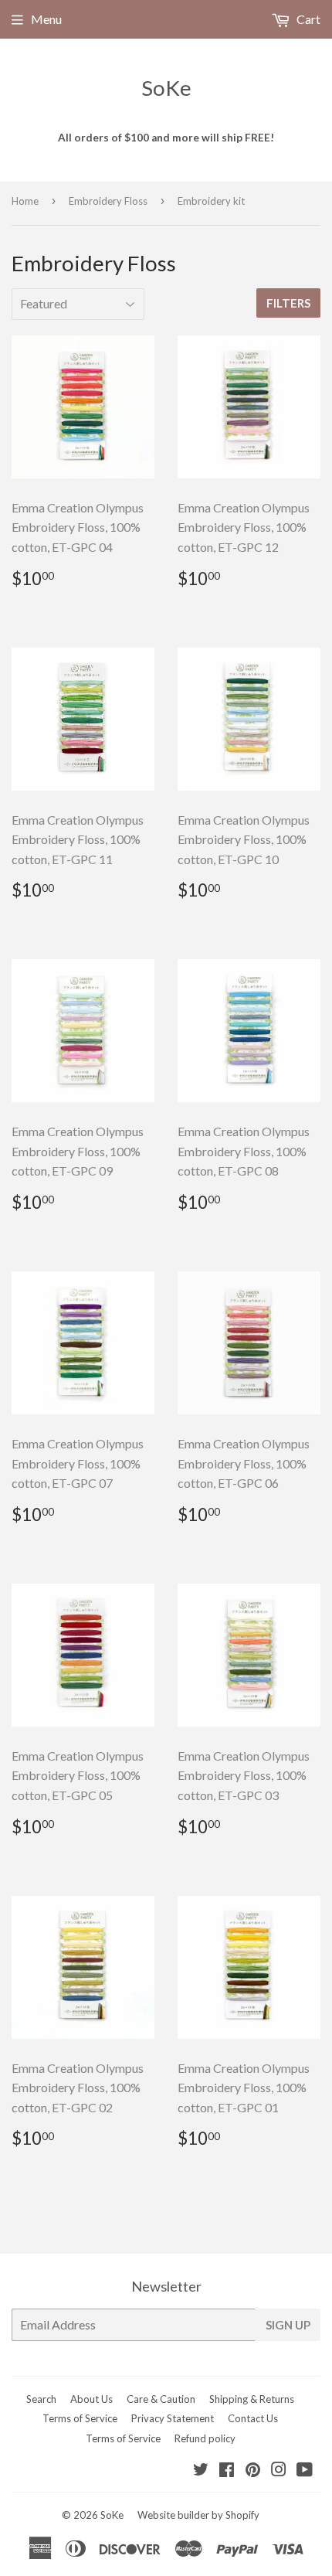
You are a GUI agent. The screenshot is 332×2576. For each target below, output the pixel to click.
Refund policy (205, 2438)
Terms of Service (80, 2418)
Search (41, 2399)
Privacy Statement (173, 2418)
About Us (91, 2399)
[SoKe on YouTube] (305, 2471)
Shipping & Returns (252, 2399)
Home (25, 201)
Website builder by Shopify (198, 2515)
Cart (307, 19)
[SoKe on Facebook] (227, 2471)
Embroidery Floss (108, 201)
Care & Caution (161, 2399)
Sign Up (288, 2325)
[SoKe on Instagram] (279, 2471)
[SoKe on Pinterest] (253, 2471)
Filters (288, 303)
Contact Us (253, 2418)
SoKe (166, 88)
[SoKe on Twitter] (201, 2471)
